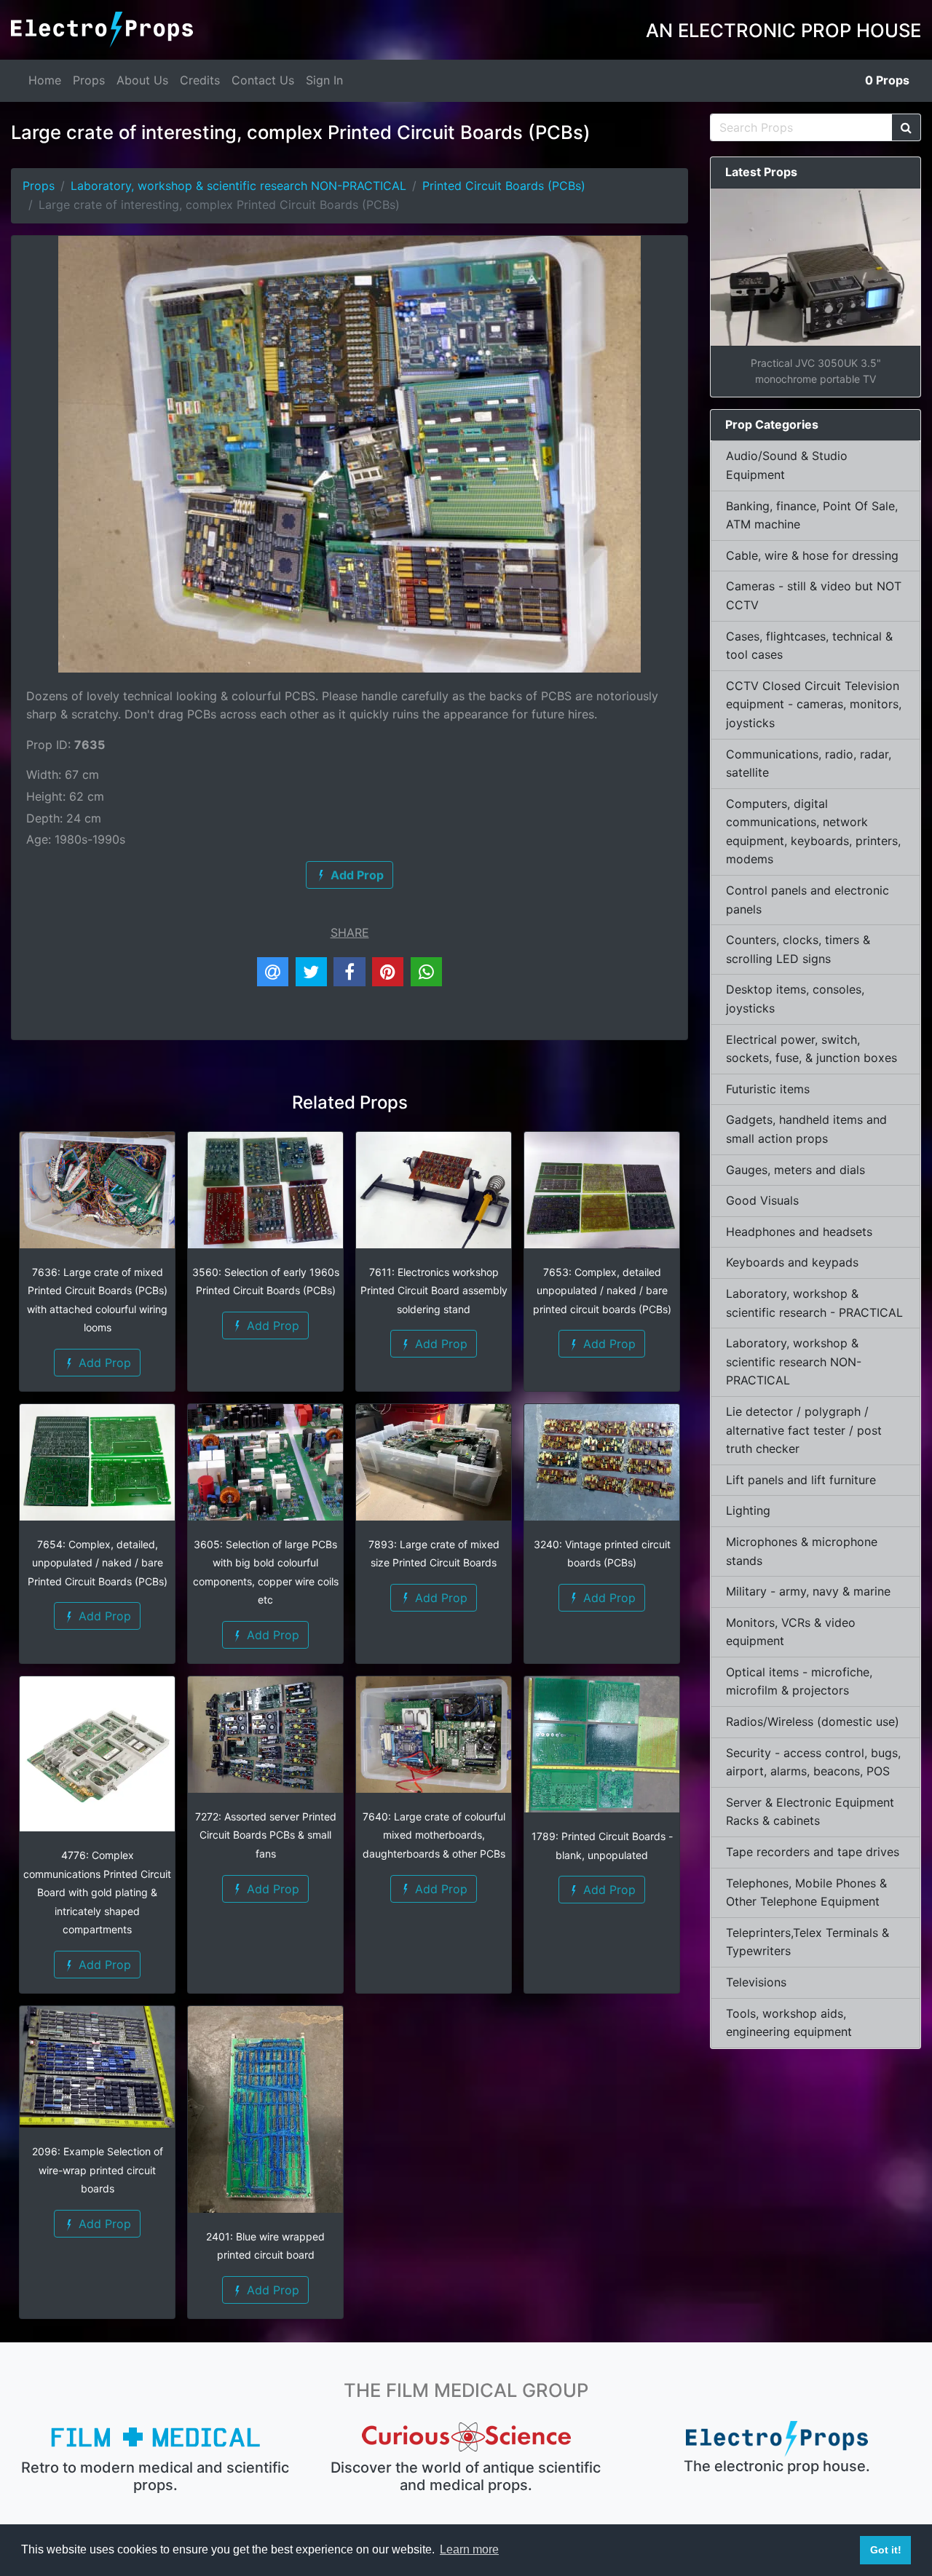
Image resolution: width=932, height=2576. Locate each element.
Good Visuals (762, 1200)
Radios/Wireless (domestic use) (813, 1721)
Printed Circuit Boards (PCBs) (504, 186)
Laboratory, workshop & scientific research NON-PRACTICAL (238, 186)
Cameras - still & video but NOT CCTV (814, 595)
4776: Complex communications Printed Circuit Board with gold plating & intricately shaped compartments (97, 1892)
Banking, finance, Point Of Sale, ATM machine (812, 515)
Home (45, 80)
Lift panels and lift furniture (801, 1480)
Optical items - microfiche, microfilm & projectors (799, 1681)
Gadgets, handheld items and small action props (806, 1129)
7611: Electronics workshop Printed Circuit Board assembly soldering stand (434, 1291)
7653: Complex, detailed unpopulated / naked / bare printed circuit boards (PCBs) (602, 1291)
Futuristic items (768, 1089)
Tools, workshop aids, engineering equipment (789, 2023)
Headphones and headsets (799, 1232)
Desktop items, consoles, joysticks (795, 999)
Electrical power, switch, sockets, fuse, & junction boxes (811, 1049)
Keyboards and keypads (792, 1262)
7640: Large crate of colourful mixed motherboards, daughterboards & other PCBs (434, 1835)
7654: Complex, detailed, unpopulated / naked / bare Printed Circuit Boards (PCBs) (98, 1563)
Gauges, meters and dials (795, 1170)
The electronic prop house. (777, 2466)
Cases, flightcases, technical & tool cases (809, 646)
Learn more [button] (469, 2549)
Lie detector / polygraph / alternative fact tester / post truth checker (804, 1430)
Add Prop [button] (103, 1363)
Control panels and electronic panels (807, 900)
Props (89, 80)
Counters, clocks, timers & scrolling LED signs (798, 949)
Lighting (748, 1510)
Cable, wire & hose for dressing (812, 555)
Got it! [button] (886, 2550)
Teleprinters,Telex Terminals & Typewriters (807, 1942)
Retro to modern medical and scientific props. (155, 2476)
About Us (142, 80)
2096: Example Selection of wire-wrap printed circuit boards (98, 2170)
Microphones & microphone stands (802, 1551)
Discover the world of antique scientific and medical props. (466, 2476)
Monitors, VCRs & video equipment (791, 1632)
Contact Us (263, 80)
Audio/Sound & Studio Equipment (787, 465)
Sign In (324, 80)
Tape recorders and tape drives (813, 1852)
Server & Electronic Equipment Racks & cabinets (810, 1812)
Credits (200, 80)
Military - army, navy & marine (808, 1591)
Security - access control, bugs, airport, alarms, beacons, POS (813, 1762)
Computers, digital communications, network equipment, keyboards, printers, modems (813, 832)
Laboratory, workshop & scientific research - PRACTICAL (814, 1303)
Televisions (756, 1982)
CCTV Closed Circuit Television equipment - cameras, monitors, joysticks (814, 704)
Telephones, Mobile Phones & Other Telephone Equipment (806, 1893)
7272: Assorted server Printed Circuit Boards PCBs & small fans (266, 1835)
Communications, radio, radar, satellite (809, 764)
